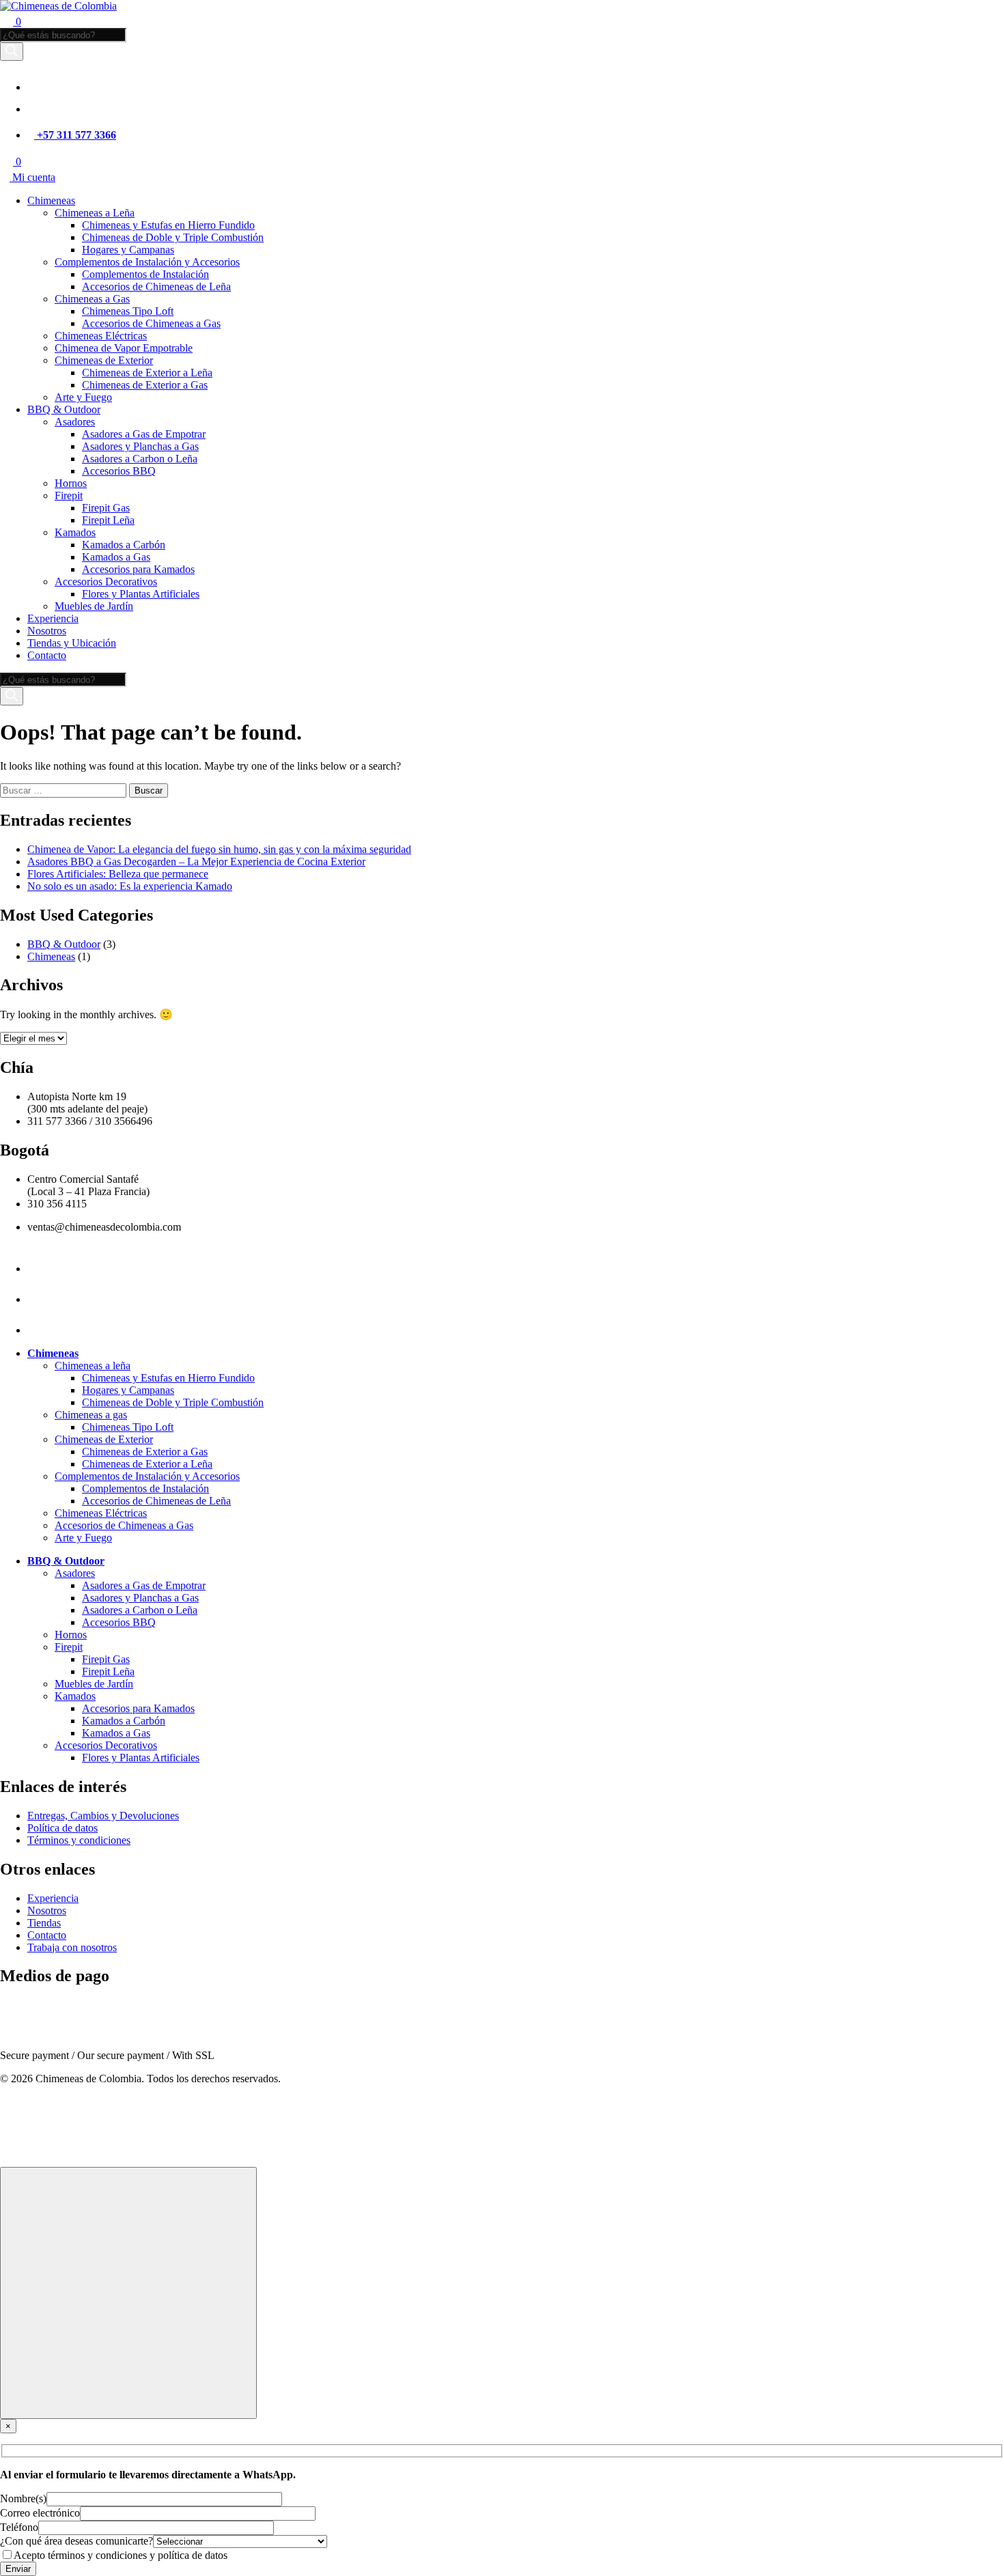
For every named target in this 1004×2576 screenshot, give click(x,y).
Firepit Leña (108, 520)
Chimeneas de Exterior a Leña (147, 373)
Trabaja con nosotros (72, 1947)
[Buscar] (12, 52)
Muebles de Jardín (94, 606)
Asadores (75, 422)
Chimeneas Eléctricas (101, 336)
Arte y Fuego (83, 397)
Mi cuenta (32, 177)
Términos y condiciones (79, 1840)
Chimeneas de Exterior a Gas (145, 385)
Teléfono (19, 2527)
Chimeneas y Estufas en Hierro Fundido (168, 225)
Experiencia (53, 618)
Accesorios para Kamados (138, 569)
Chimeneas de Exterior (104, 360)
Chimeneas (51, 200)
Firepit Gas (106, 508)
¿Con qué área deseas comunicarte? (76, 2541)
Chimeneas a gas (91, 1415)
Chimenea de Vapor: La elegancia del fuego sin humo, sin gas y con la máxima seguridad (219, 849)
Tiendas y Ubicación (72, 643)
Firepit (69, 495)
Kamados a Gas (116, 557)
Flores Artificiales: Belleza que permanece (118, 874)
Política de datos (62, 1828)
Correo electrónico (40, 2513)
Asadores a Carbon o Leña (140, 459)
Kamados (75, 532)
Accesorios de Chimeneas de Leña (156, 286)
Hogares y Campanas (128, 250)
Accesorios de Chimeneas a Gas (151, 323)
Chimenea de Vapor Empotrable (124, 348)
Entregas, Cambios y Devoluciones (103, 1816)
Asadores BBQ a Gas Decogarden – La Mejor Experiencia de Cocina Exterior (196, 862)
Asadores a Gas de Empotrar (144, 434)
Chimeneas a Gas (92, 299)
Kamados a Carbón (124, 545)
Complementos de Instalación (145, 274)
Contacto (47, 655)
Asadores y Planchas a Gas (140, 446)
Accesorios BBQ (119, 471)
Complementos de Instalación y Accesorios (147, 262)
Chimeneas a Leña (95, 213)
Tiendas (44, 1923)
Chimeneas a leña (93, 1366)
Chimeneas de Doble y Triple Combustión (173, 237)
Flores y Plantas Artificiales (141, 594)
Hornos (71, 483)
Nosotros (47, 631)
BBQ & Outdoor (64, 409)
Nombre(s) (23, 2498)
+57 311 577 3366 (75, 135)
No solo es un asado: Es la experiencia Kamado (130, 886)
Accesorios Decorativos (106, 582)
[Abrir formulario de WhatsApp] (128, 2293)
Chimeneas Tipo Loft (128, 311)
